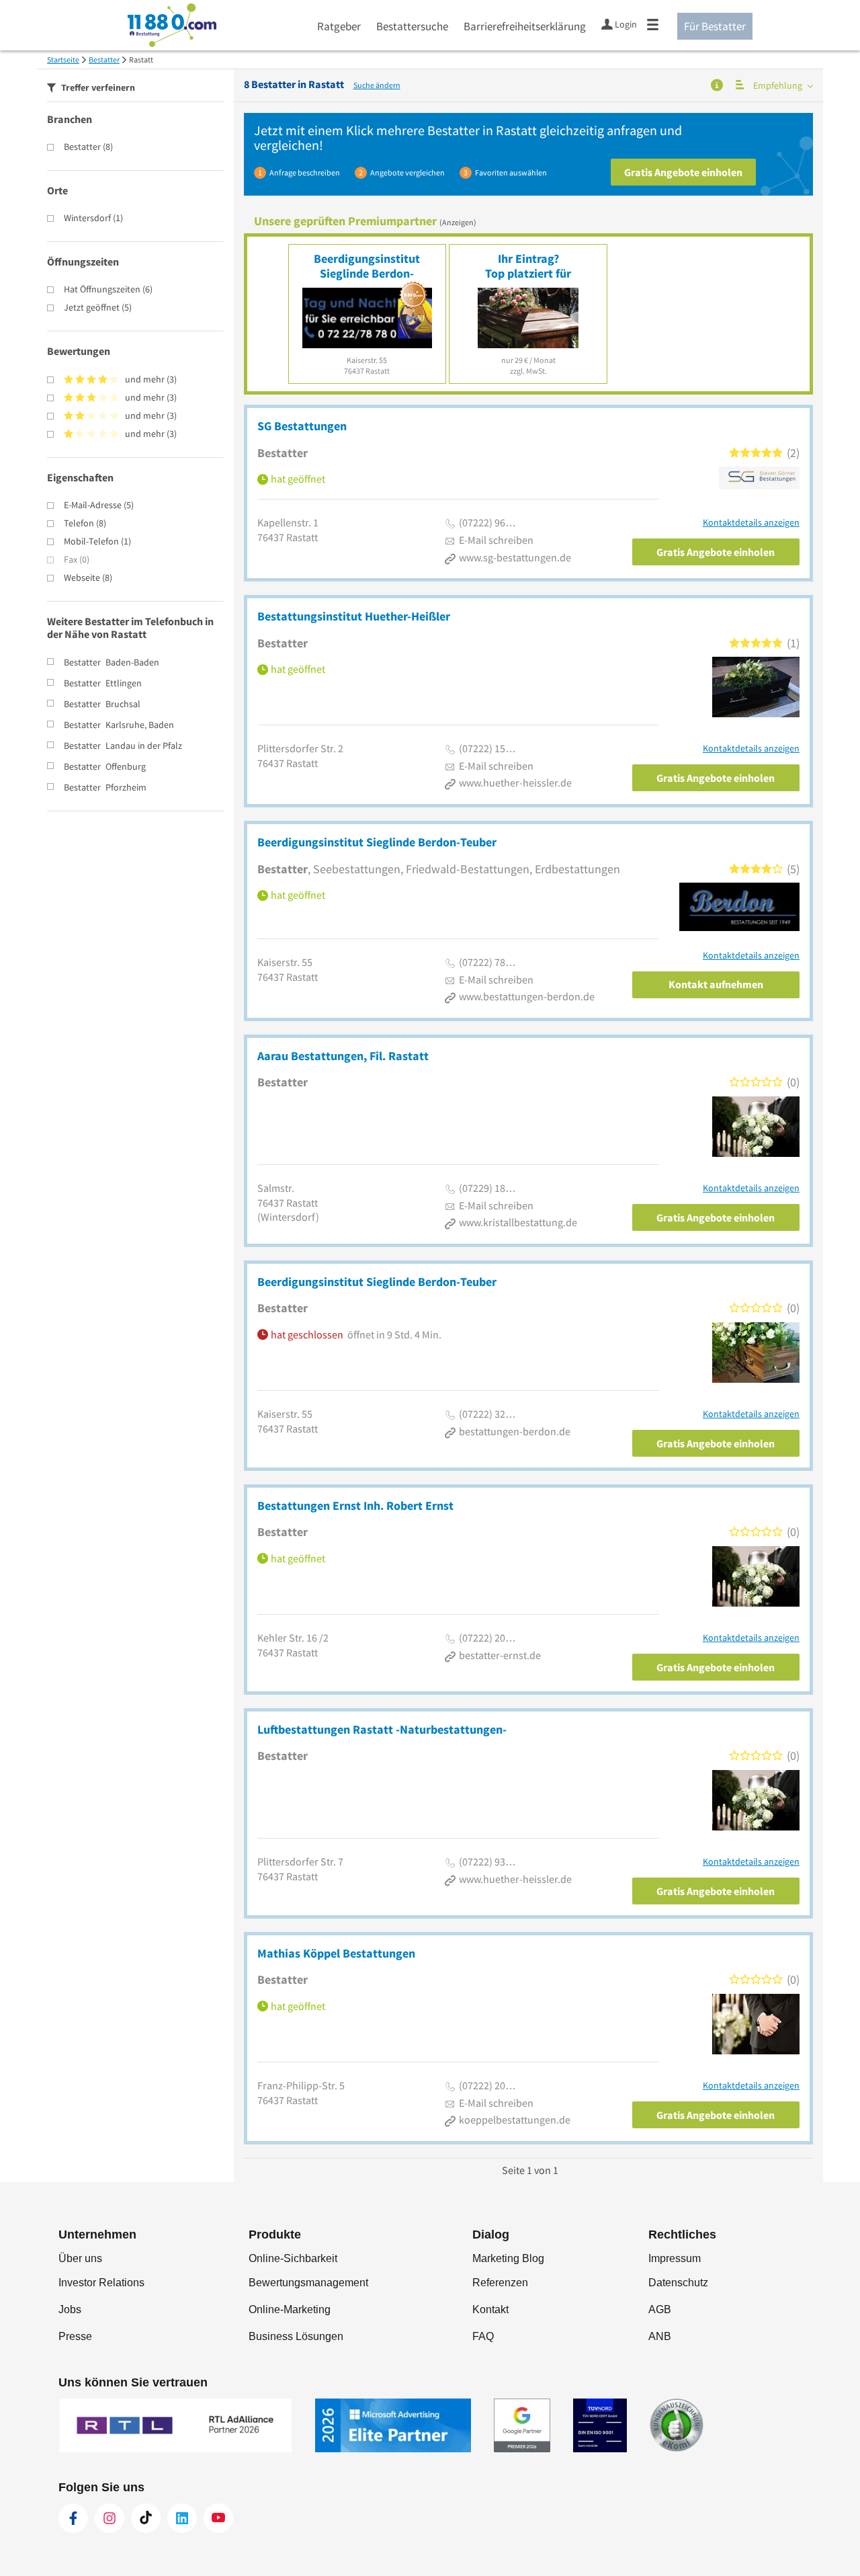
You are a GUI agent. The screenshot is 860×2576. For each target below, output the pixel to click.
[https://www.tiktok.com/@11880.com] (146, 2518)
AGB (660, 2309)
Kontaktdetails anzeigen (751, 523)
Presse (75, 2336)
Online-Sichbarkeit (293, 2258)
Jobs (70, 2309)
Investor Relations (101, 2283)
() (88, 147)
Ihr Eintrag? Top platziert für (528, 266)
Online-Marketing (290, 2309)
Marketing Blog (508, 2258)
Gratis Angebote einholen (683, 172)
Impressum (675, 2258)
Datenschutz (678, 2283)
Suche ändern (377, 85)
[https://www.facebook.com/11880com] (73, 2518)
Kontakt (490, 2309)
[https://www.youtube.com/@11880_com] (218, 2518)
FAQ (483, 2336)
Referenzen (500, 2283)
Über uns (80, 2258)
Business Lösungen (296, 2336)
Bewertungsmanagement (308, 2283)
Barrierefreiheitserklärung (525, 26)
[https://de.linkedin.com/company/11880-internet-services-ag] (182, 2518)
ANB (660, 2336)
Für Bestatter (715, 26)
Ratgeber (339, 26)
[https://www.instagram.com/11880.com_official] (110, 2518)
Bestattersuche (412, 26)
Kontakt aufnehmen (716, 984)
